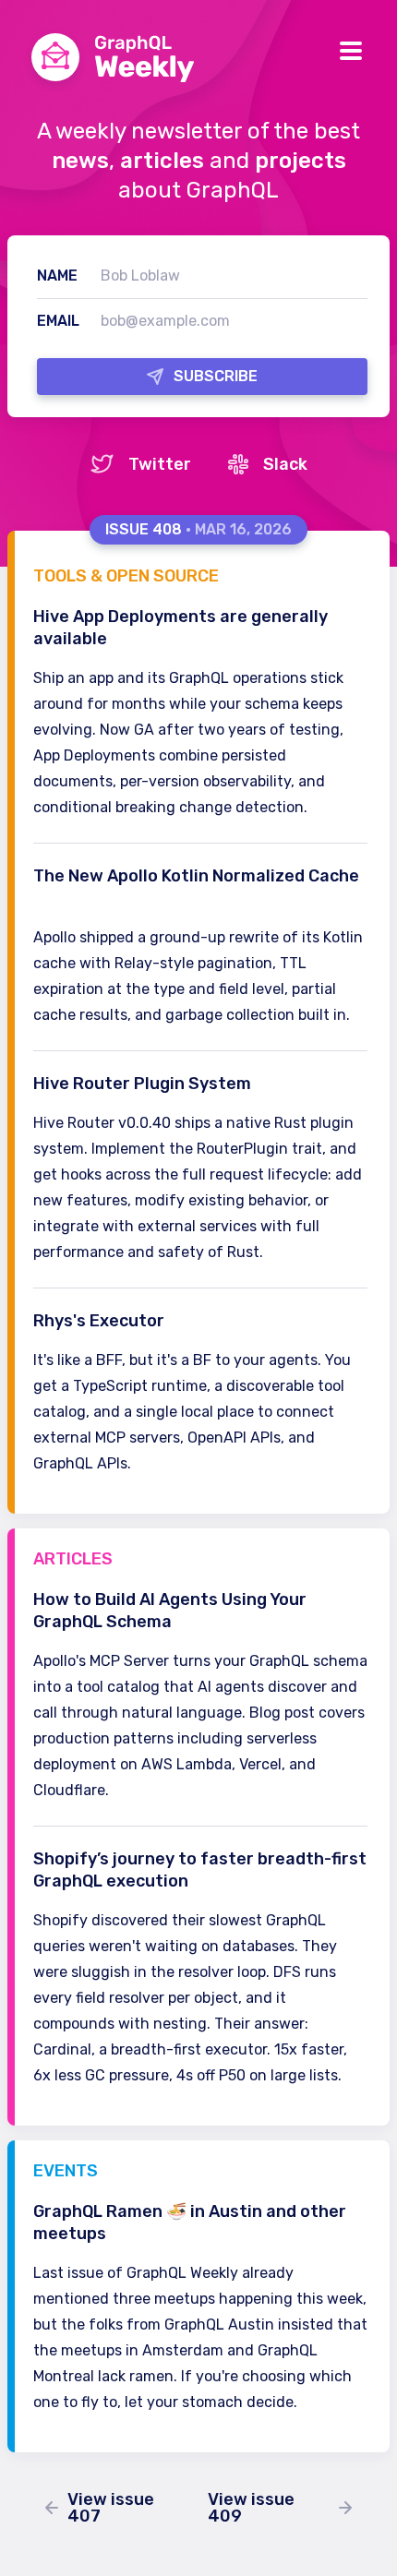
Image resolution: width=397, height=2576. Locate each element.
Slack (268, 464)
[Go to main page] (109, 61)
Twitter (141, 464)
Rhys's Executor (109, 1321)
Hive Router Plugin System (152, 1084)
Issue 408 (198, 529)
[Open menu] (351, 48)
